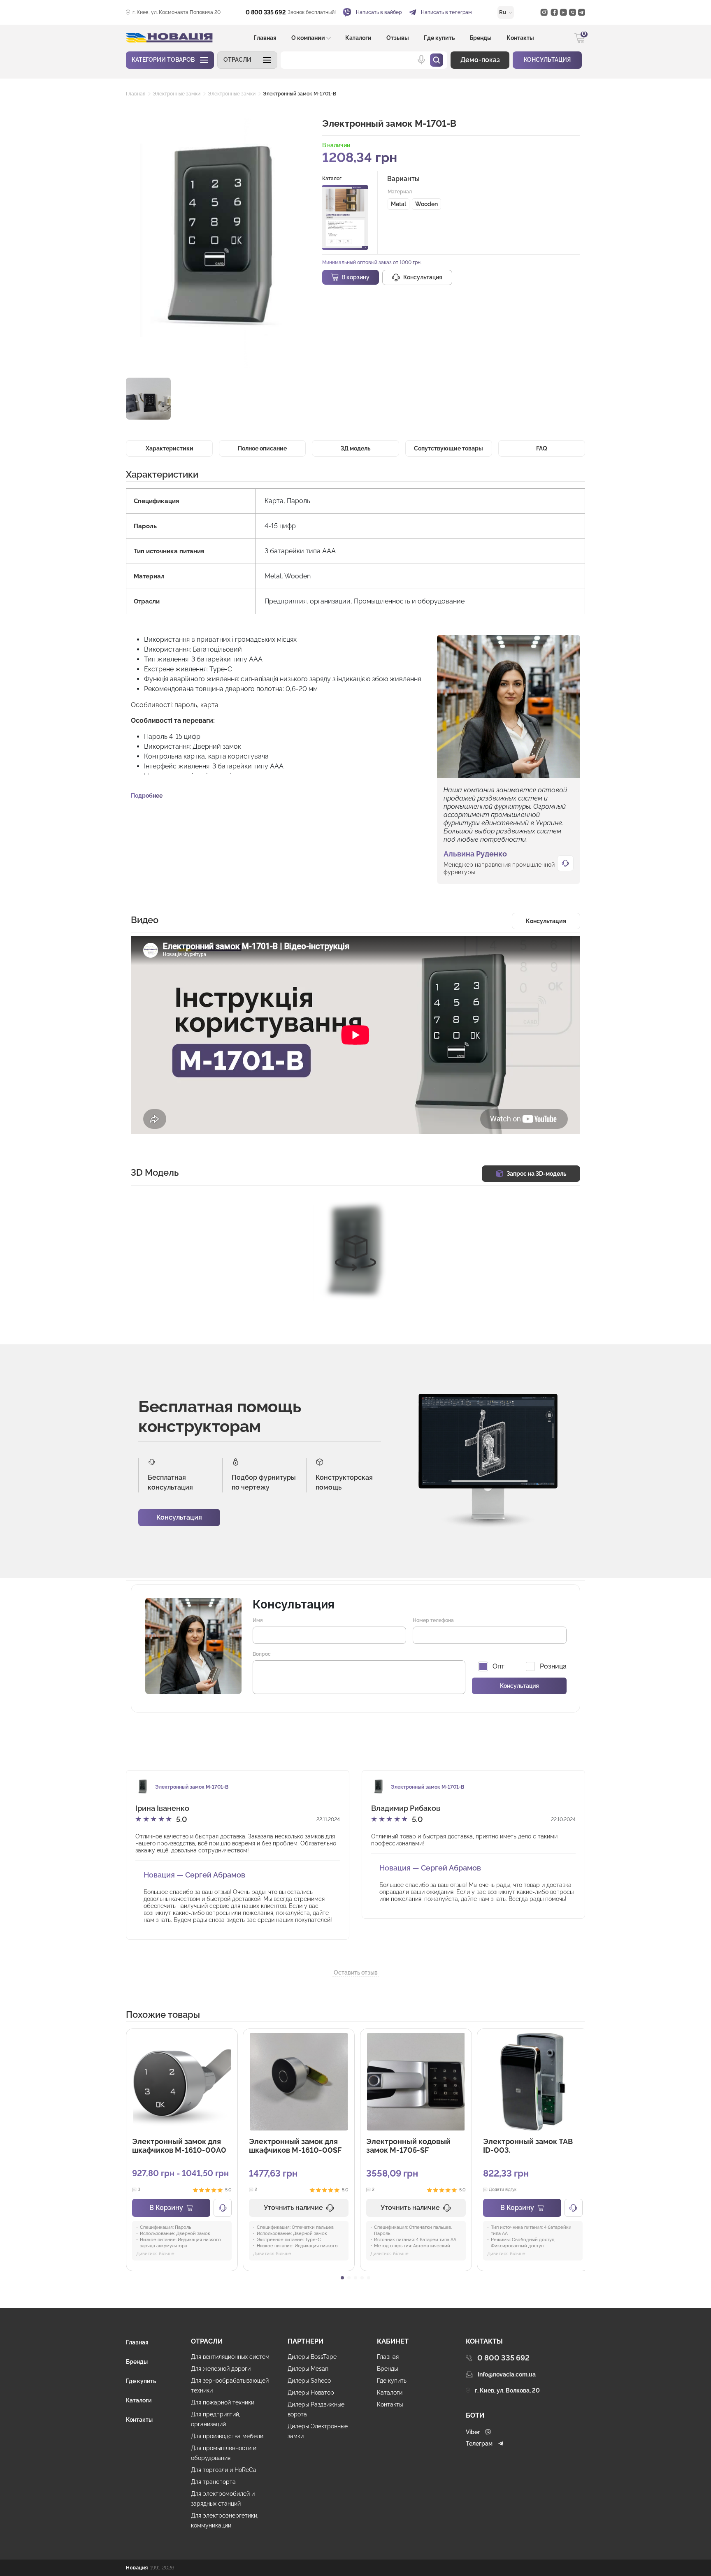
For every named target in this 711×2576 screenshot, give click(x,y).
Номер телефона (433, 1620)
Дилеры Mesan (308, 2369)
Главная (265, 38)
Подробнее (147, 796)
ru (503, 12)
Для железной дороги (221, 2369)
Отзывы (398, 38)
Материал (400, 192)
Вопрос (262, 1654)
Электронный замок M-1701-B (300, 94)
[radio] (398, 204)
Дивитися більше (155, 2254)
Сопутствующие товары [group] (448, 448)
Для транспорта (213, 2482)
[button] (247, 60)
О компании (308, 38)
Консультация (179, 1517)
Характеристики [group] (170, 448)
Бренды (481, 38)
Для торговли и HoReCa (224, 2470)
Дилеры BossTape (312, 2357)
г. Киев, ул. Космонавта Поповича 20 (177, 12)
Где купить (439, 38)
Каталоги (358, 38)
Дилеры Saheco (309, 2381)
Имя (258, 1620)
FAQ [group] (542, 448)
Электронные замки (177, 94)
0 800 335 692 (266, 12)
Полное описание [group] (262, 448)
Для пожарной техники (223, 2402)
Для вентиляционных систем (230, 2357)
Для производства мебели (227, 2436)
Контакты (520, 38)
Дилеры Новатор (311, 2393)
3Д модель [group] (355, 448)
